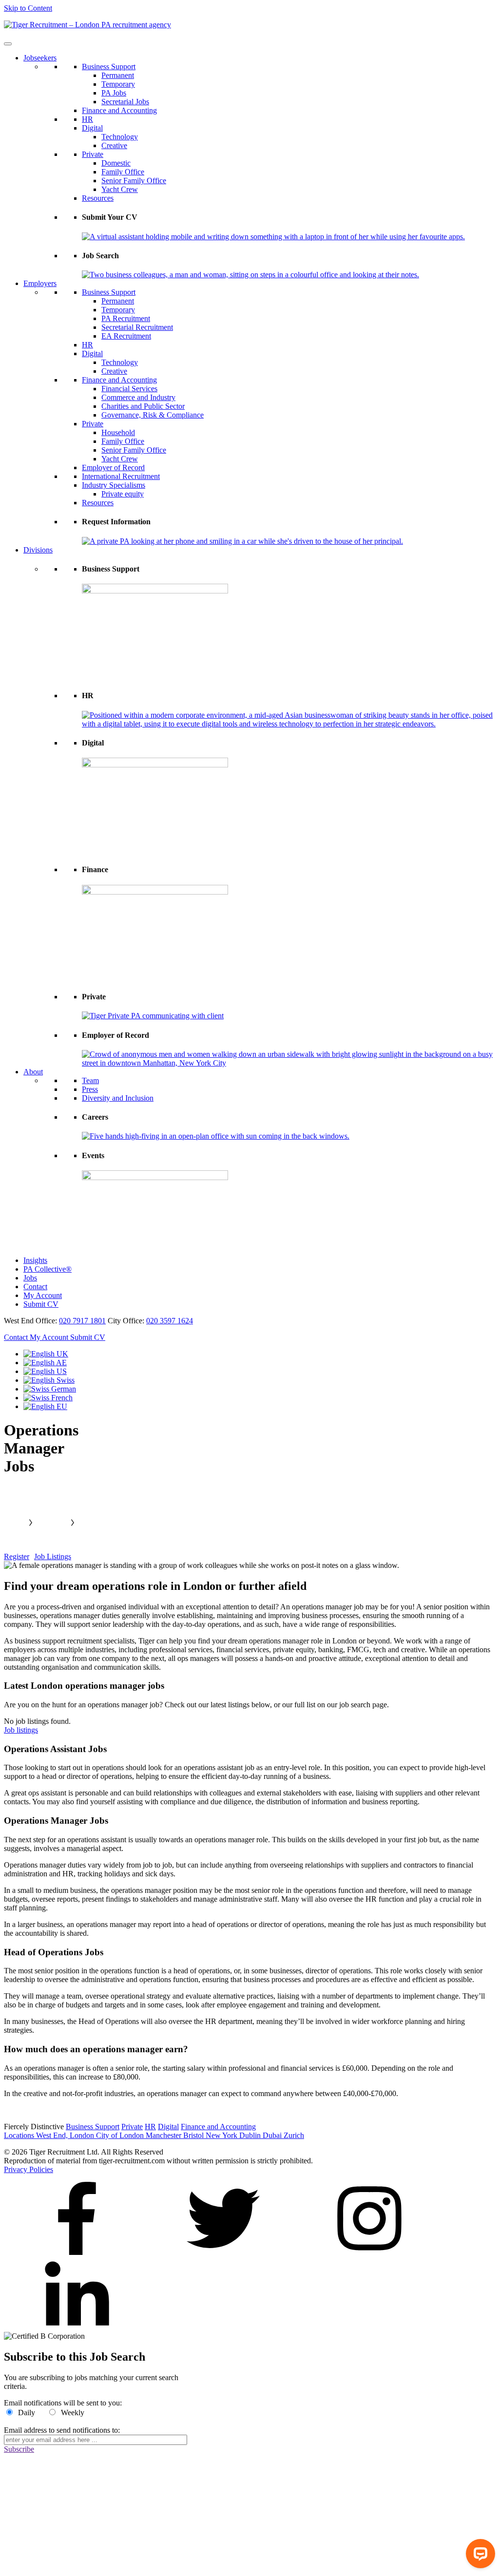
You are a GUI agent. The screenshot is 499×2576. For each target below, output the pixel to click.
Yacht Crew (120, 189)
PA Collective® (48, 1269)
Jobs (30, 1278)
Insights (35, 1260)
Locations (20, 2135)
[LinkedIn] (77, 2327)
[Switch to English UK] (46, 1354)
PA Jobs (114, 93)
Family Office (123, 172)
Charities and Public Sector (143, 406)
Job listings (21, 1730)
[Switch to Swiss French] (48, 1398)
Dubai (273, 2135)
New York (222, 2135)
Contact (35, 1287)
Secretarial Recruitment (137, 327)
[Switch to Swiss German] (50, 1389)
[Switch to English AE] (45, 1363)
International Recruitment (121, 476)
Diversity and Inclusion (118, 1098)
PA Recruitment (126, 318)
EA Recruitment (126, 336)
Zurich (294, 2135)
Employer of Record (113, 467)
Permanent (118, 75)
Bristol (194, 2135)
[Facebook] (77, 2252)
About (33, 1072)
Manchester (164, 2135)
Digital (92, 128)
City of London (121, 2135)
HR (87, 119)
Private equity (123, 494)
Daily (27, 2413)
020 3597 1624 (170, 1321)
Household (118, 432)
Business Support (109, 67)
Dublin (251, 2135)
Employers (40, 283)
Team (90, 1080)
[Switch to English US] (45, 1371)
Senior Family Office (134, 181)
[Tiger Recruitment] (87, 25)
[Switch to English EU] (45, 1406)
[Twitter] (223, 2252)
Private (93, 154)
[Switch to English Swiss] (49, 1380)
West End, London (66, 2135)
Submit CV (41, 1304)
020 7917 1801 (82, 1321)
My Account (43, 1295)
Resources (98, 198)
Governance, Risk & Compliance (153, 415)
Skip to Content (28, 8)
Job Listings (53, 1556)
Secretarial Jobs (125, 102)
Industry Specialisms (114, 485)
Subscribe (19, 2449)
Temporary (118, 84)
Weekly (73, 2413)
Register (17, 1556)
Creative (114, 145)
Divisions (38, 550)
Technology (120, 137)
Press (90, 1089)
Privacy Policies (29, 2169)
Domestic (116, 163)
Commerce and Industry (138, 397)
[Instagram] (369, 2252)
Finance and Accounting (119, 110)
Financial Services (129, 389)
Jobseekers (40, 58)
